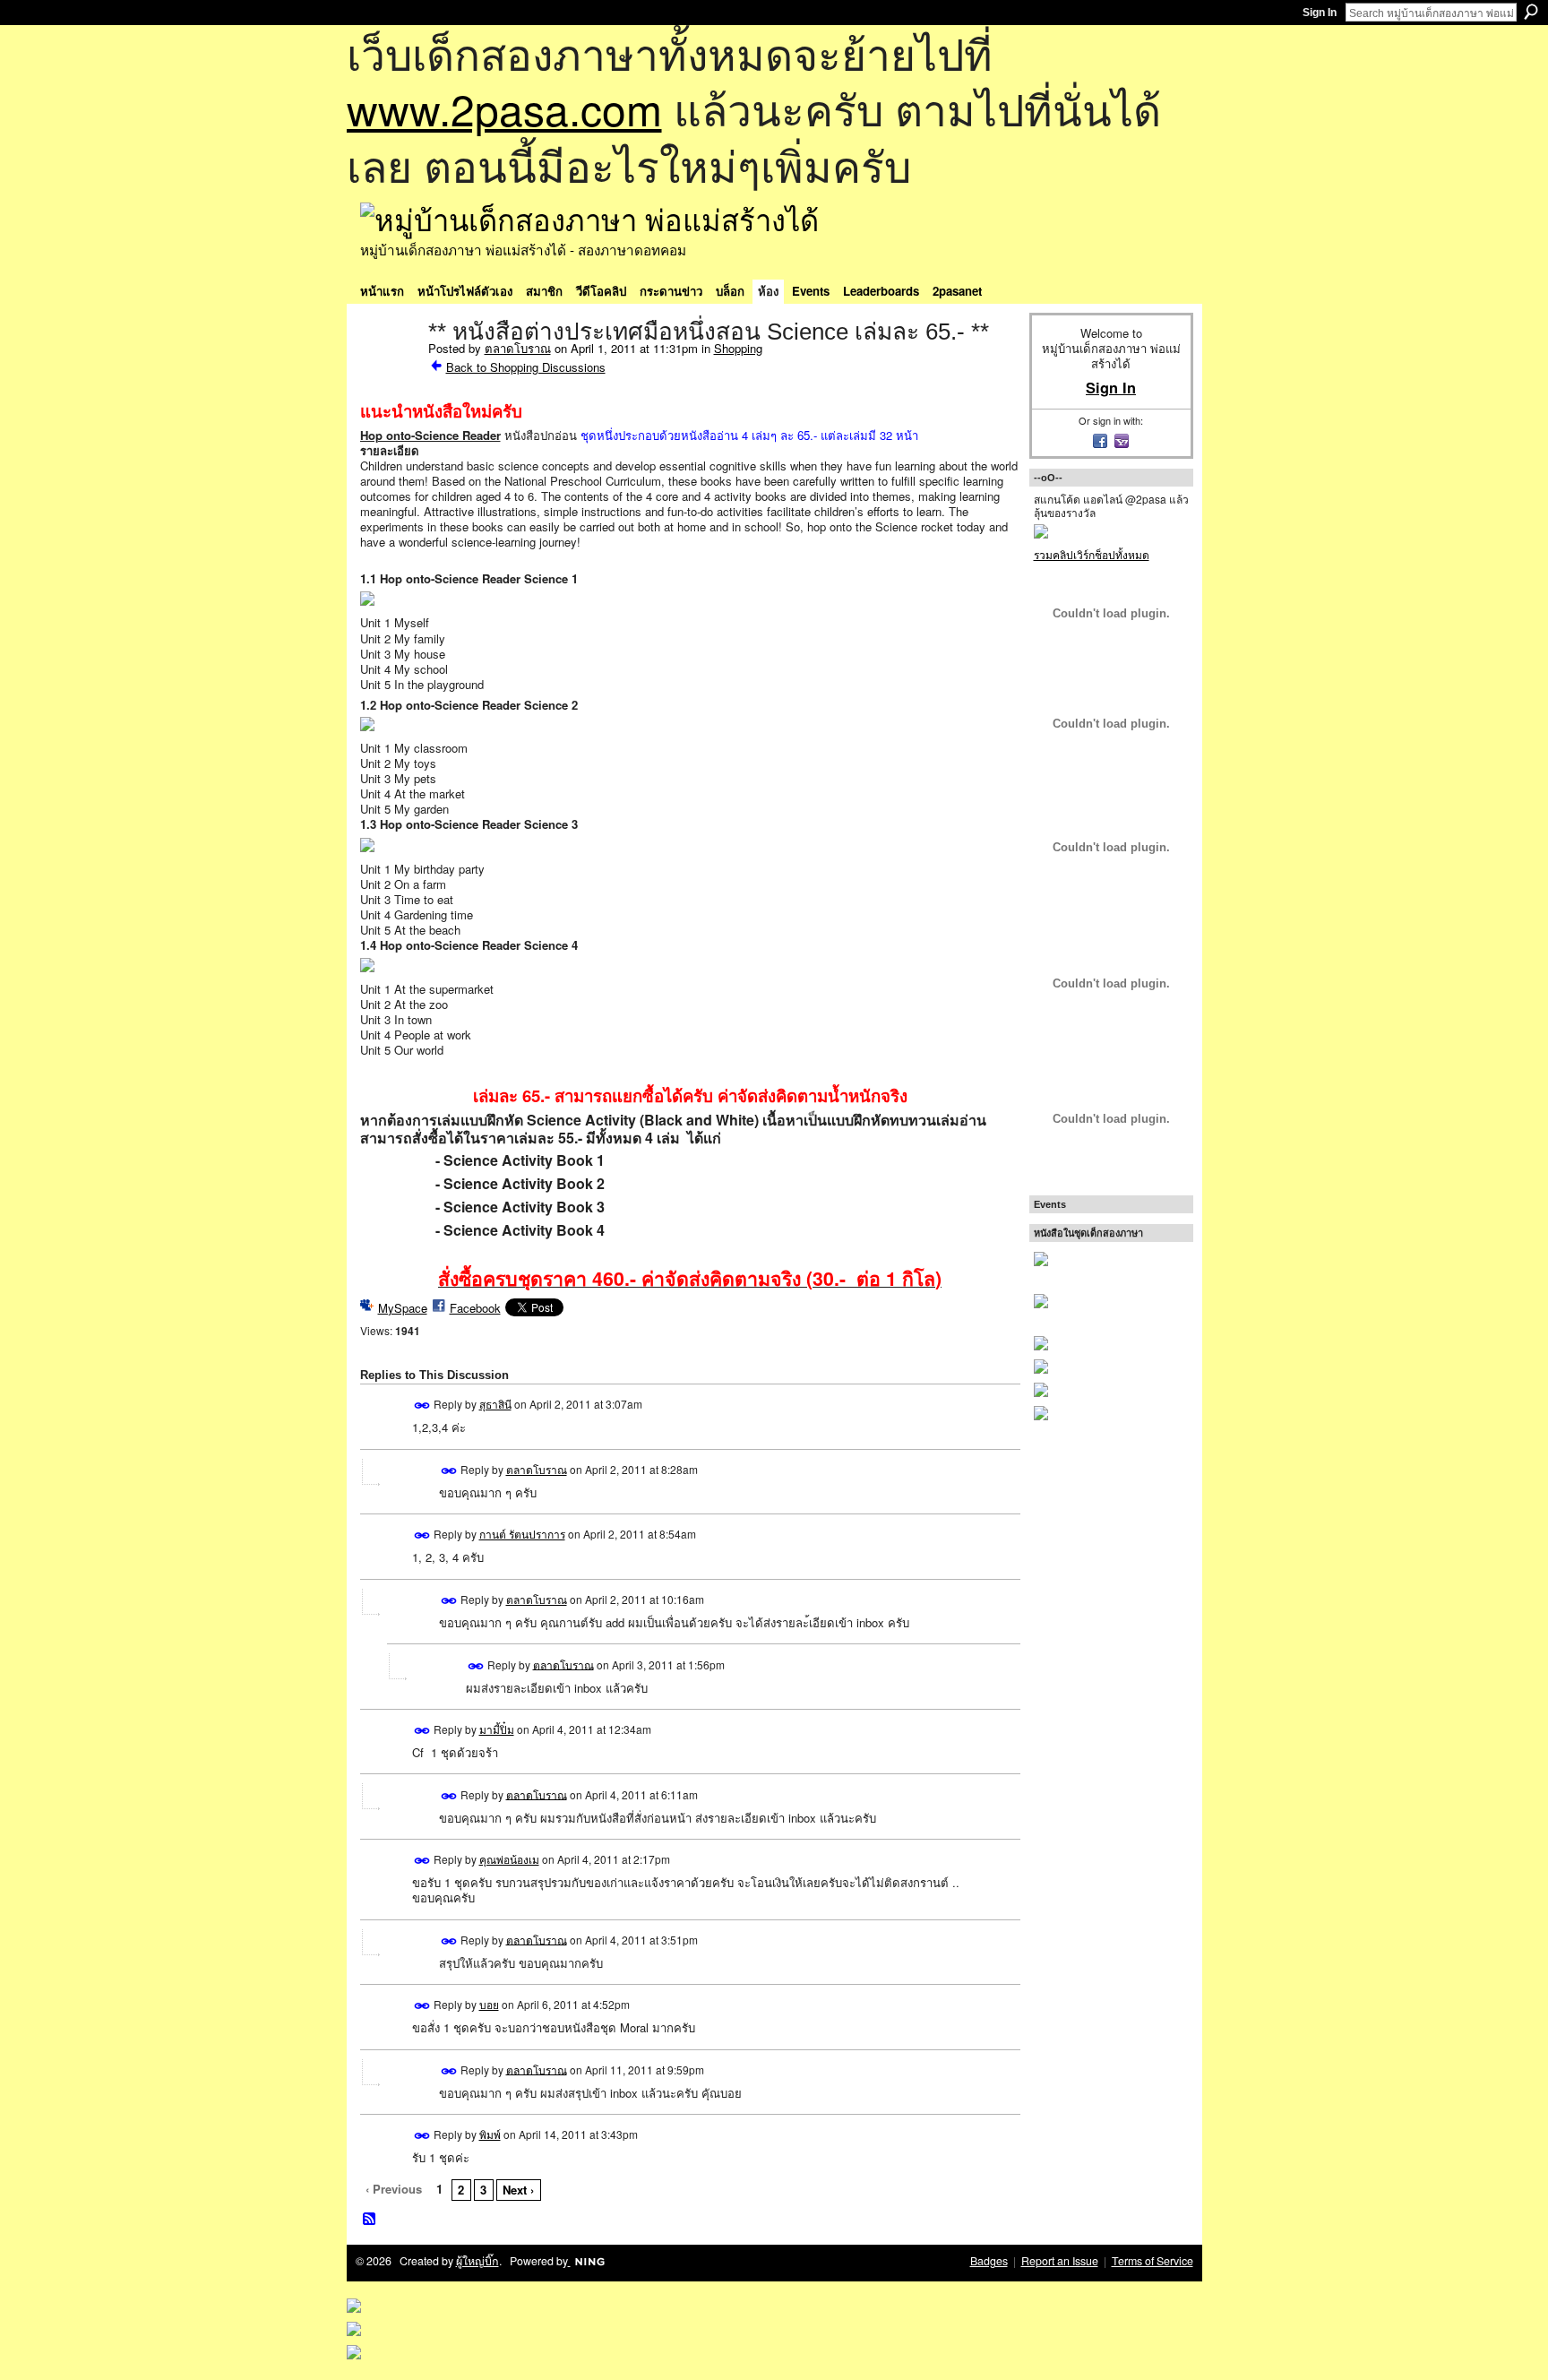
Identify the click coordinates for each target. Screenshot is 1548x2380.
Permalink (422, 1406)
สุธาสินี (495, 1404)
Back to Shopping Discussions (526, 367)
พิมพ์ (490, 2134)
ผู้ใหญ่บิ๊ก (477, 2261)
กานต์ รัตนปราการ (522, 1534)
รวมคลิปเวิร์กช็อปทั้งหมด (1092, 554)
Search (1531, 12)
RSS (370, 2220)
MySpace (403, 1308)
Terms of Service (1152, 2261)
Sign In (1320, 13)
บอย (489, 2004)
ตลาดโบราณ (518, 348)
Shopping (738, 348)
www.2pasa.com (504, 108)
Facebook (475, 1308)
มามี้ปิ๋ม (497, 1729)
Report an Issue (1060, 2261)
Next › (518, 2190)
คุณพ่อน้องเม (509, 1859)
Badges (989, 2261)
